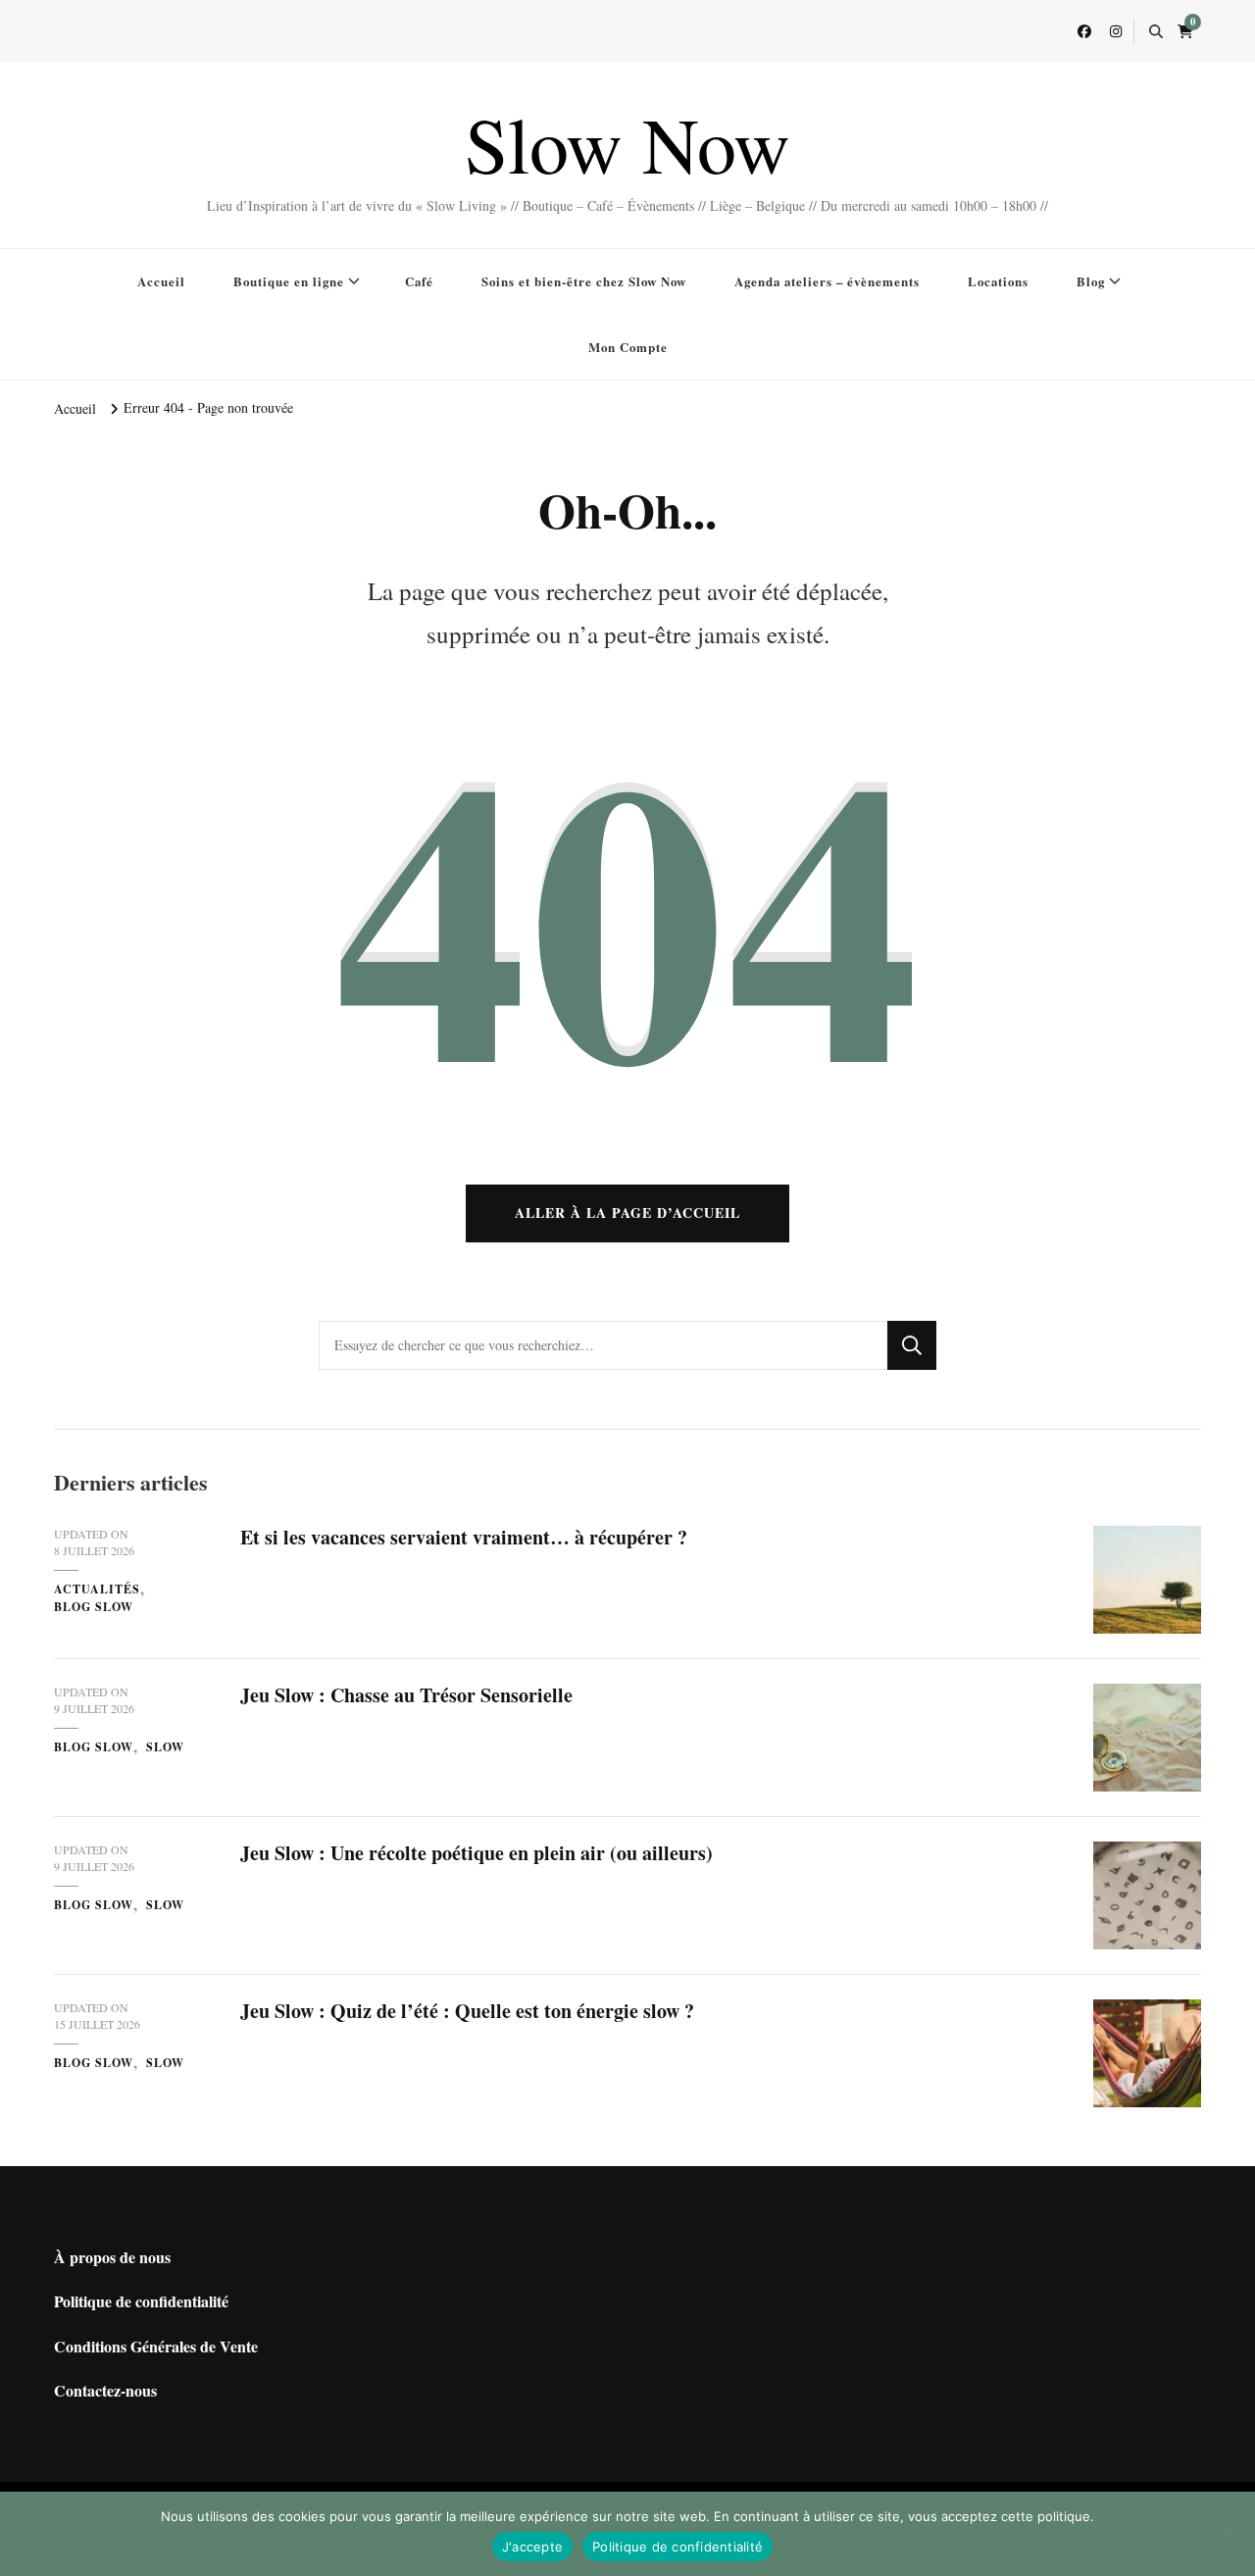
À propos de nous (112, 2257)
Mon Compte (628, 347)
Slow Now (627, 143)
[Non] (1230, 2534)
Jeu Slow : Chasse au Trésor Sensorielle (406, 1695)
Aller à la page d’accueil (627, 1212)
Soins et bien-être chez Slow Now (584, 281)
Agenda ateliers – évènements (827, 281)
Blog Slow (94, 1607)
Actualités (97, 1589)
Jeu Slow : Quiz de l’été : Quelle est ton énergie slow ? (467, 2011)
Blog (1091, 281)
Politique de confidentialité (141, 2301)
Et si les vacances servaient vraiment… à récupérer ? (464, 1537)
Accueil (161, 281)
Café (419, 281)
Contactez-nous (105, 2390)
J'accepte (532, 2547)
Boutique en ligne (289, 281)
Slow (165, 1747)
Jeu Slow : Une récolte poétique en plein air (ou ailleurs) (477, 1853)
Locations (998, 281)
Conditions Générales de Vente (156, 2346)
